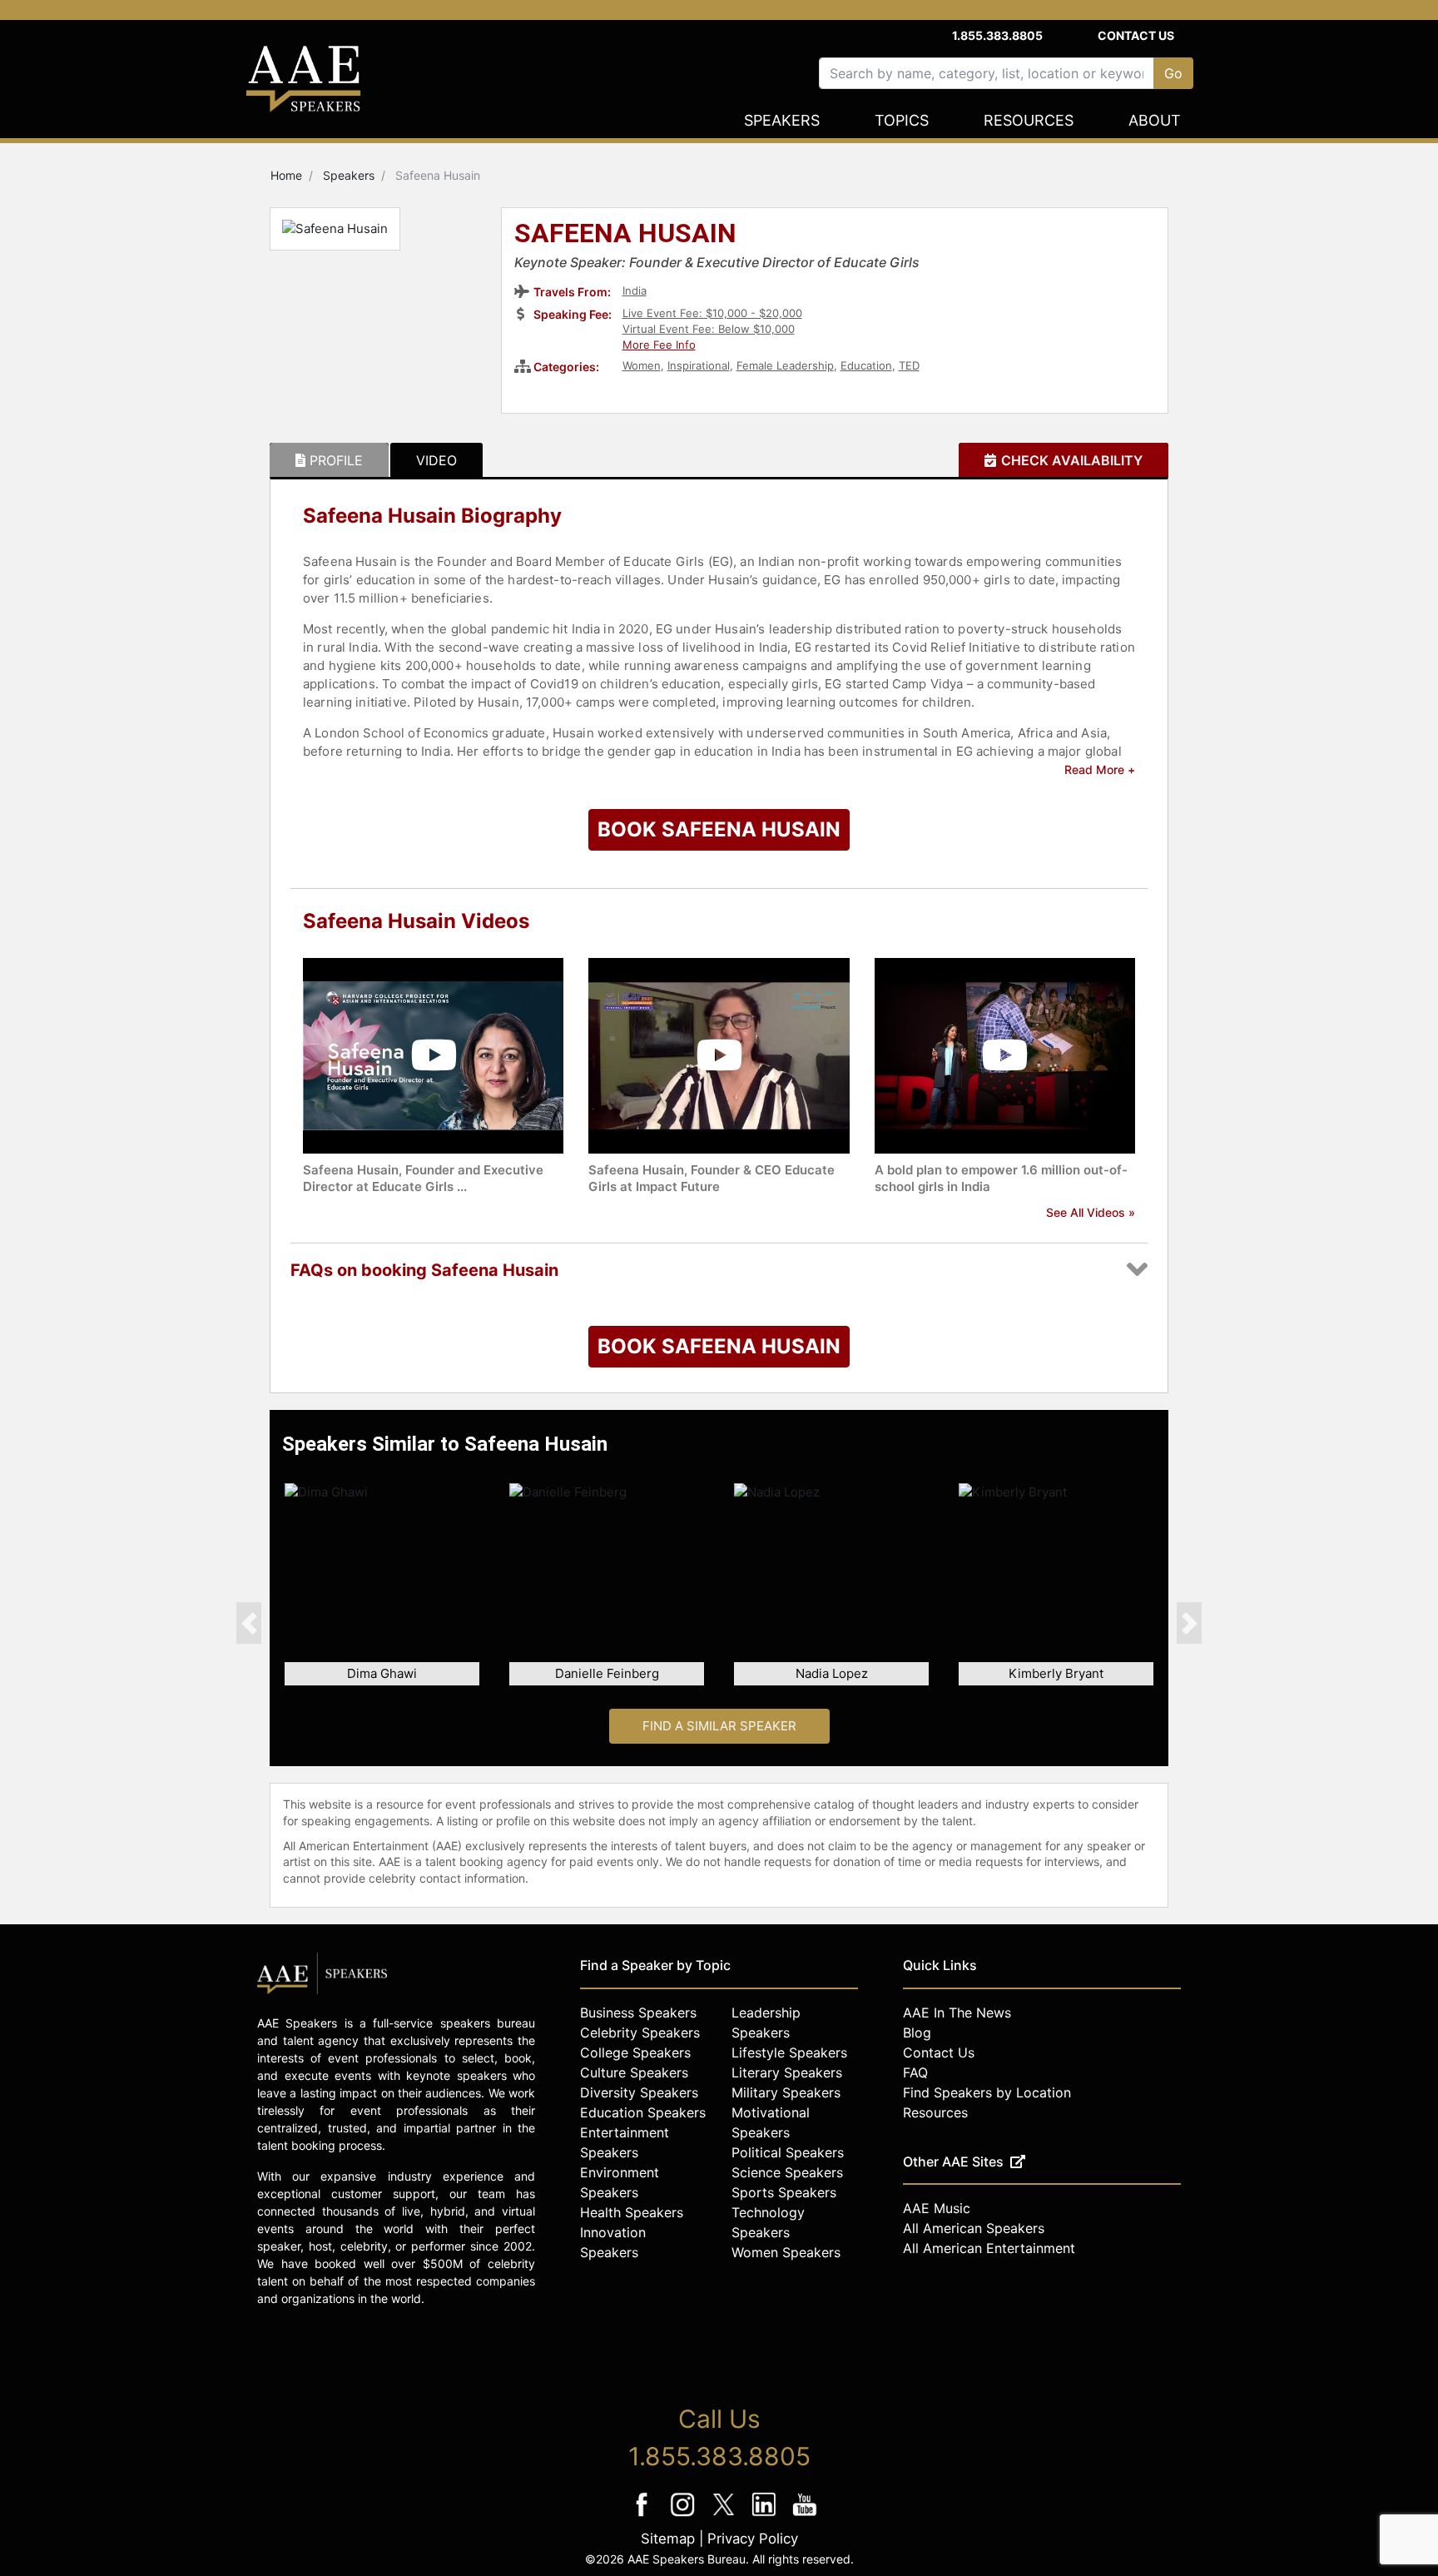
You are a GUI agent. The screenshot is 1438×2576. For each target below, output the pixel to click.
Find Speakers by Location (987, 2092)
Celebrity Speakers (640, 2033)
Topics (902, 120)
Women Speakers (786, 2252)
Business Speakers (638, 2013)
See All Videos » (1091, 1212)
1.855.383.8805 (997, 35)
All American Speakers (974, 2228)
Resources (1029, 120)
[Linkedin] (766, 2516)
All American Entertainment (989, 2248)
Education (866, 365)
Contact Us (1136, 35)
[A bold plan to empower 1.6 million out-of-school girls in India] (1005, 1054)
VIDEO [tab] (436, 460)
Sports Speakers (784, 2192)
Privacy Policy (753, 2539)
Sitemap (668, 2539)
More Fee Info (659, 345)
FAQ (915, 2072)
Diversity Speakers (639, 2092)
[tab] (329, 460)
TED (909, 365)
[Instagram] (684, 2516)
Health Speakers (632, 2212)
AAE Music (937, 2208)
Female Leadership (785, 365)
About (1155, 120)
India (635, 290)
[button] (249, 1623)
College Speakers (635, 2052)
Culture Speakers (634, 2072)
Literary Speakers (787, 2072)
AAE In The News (957, 2013)
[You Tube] (805, 2516)
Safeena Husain (625, 235)
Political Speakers (788, 2152)
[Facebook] (644, 2516)
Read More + (1100, 769)
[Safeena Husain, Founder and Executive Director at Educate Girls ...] (433, 1054)
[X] (725, 2516)
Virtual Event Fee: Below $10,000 (709, 329)
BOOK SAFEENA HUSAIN (719, 829)
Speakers (782, 120)
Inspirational (699, 365)
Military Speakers (786, 2092)
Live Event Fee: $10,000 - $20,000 (712, 313)
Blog (917, 2033)
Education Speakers (643, 2112)
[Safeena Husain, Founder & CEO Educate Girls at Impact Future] (719, 1054)
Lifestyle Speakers (789, 2052)
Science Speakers (787, 2172)
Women (642, 365)
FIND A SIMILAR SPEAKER (719, 1726)
